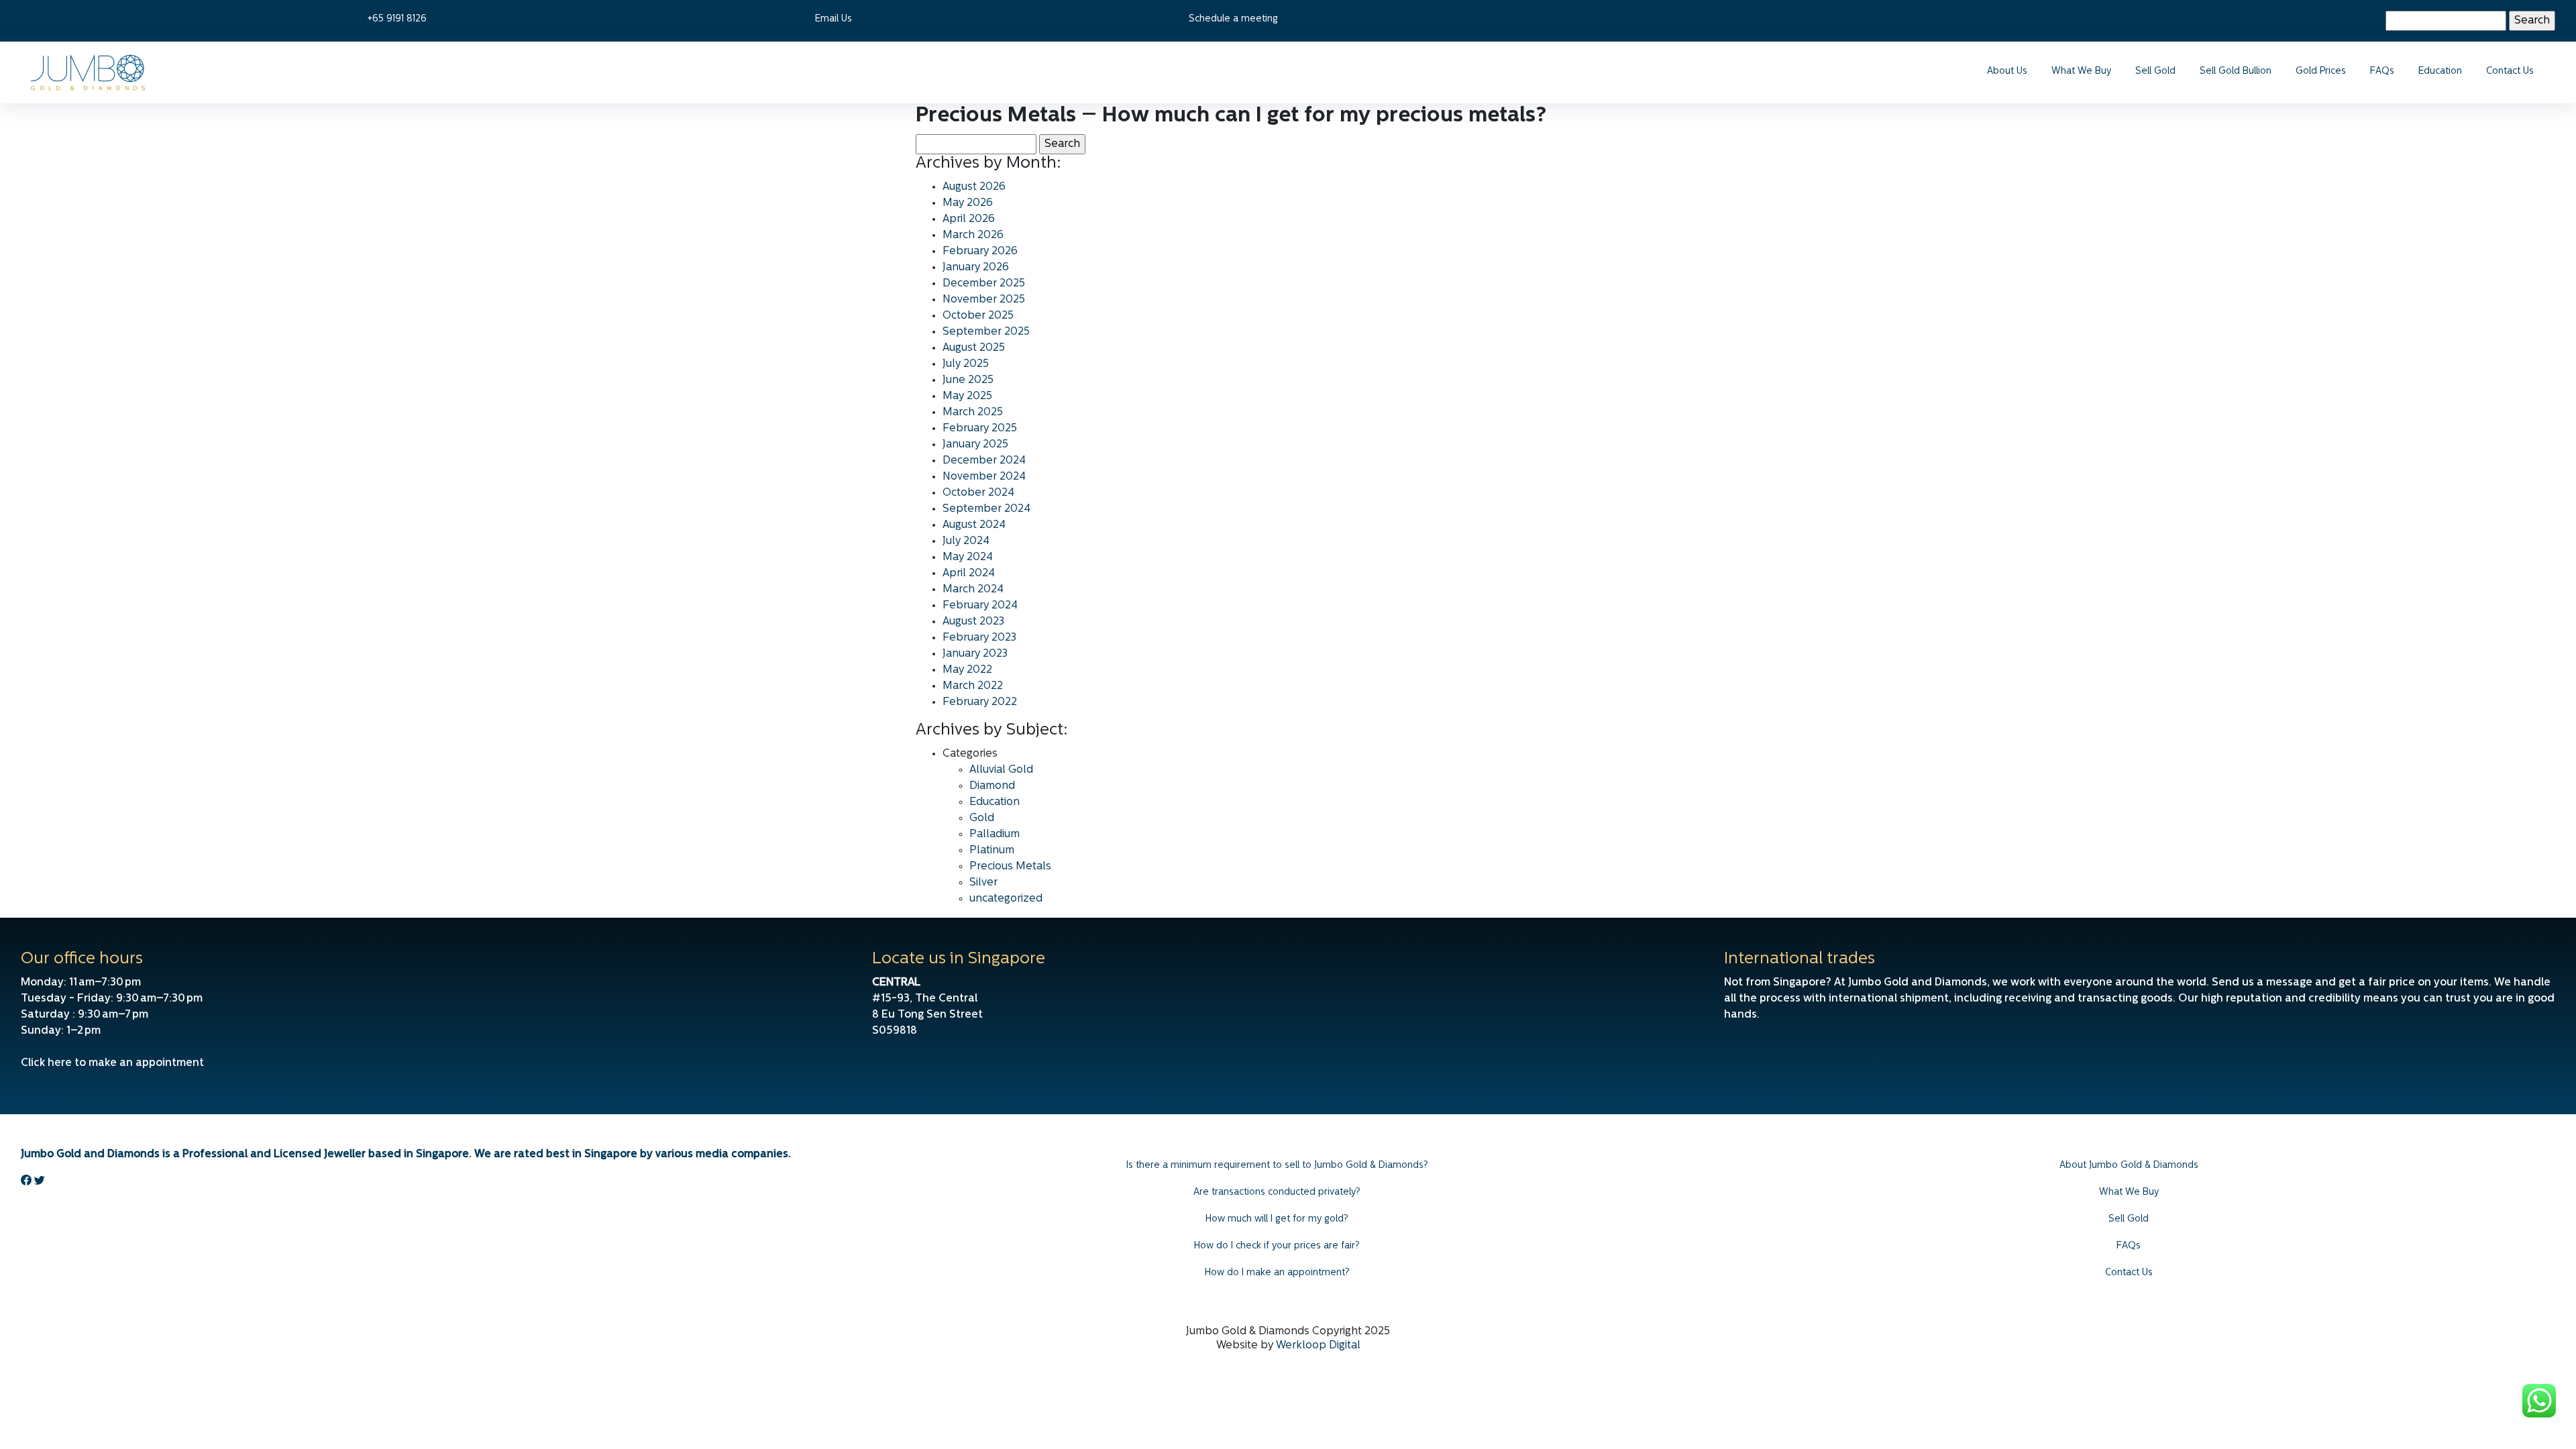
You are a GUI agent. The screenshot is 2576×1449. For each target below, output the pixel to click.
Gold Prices (2321, 71)
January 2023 (975, 654)
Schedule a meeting (1233, 19)
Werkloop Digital (1318, 1346)
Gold (982, 818)
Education (2440, 71)
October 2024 (978, 493)
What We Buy (2081, 71)
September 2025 (986, 332)
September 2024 (986, 509)
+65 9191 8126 (397, 19)
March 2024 (973, 590)
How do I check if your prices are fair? (1277, 1246)
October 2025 (978, 316)
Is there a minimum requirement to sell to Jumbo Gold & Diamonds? (1277, 1166)
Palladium (995, 835)
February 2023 (979, 638)
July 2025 (966, 364)
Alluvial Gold (1001, 770)
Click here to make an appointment (112, 1063)
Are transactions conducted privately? (1277, 1192)
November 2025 (984, 300)
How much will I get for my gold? (1277, 1219)
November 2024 (984, 477)
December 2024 (984, 461)
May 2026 (968, 203)
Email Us (834, 19)
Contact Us (2510, 71)
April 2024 (969, 574)
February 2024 (980, 606)
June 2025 (968, 380)
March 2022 (973, 686)
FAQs (2382, 71)
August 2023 (973, 622)
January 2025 (975, 445)
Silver (983, 883)
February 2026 (980, 252)
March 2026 (973, 235)
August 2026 (974, 187)
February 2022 (980, 702)
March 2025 (973, 413)
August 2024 (974, 525)
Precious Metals (1010, 867)
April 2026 (969, 219)
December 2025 (984, 284)
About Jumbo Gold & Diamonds (2129, 1166)
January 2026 (976, 268)
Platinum (992, 851)
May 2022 (967, 670)
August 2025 (974, 348)
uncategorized (1006, 899)
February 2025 (980, 429)
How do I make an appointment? (1277, 1273)
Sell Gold (2155, 71)
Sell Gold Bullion (2236, 71)
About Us (2007, 71)
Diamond (992, 786)
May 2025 (967, 396)
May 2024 (968, 557)
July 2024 (966, 541)
